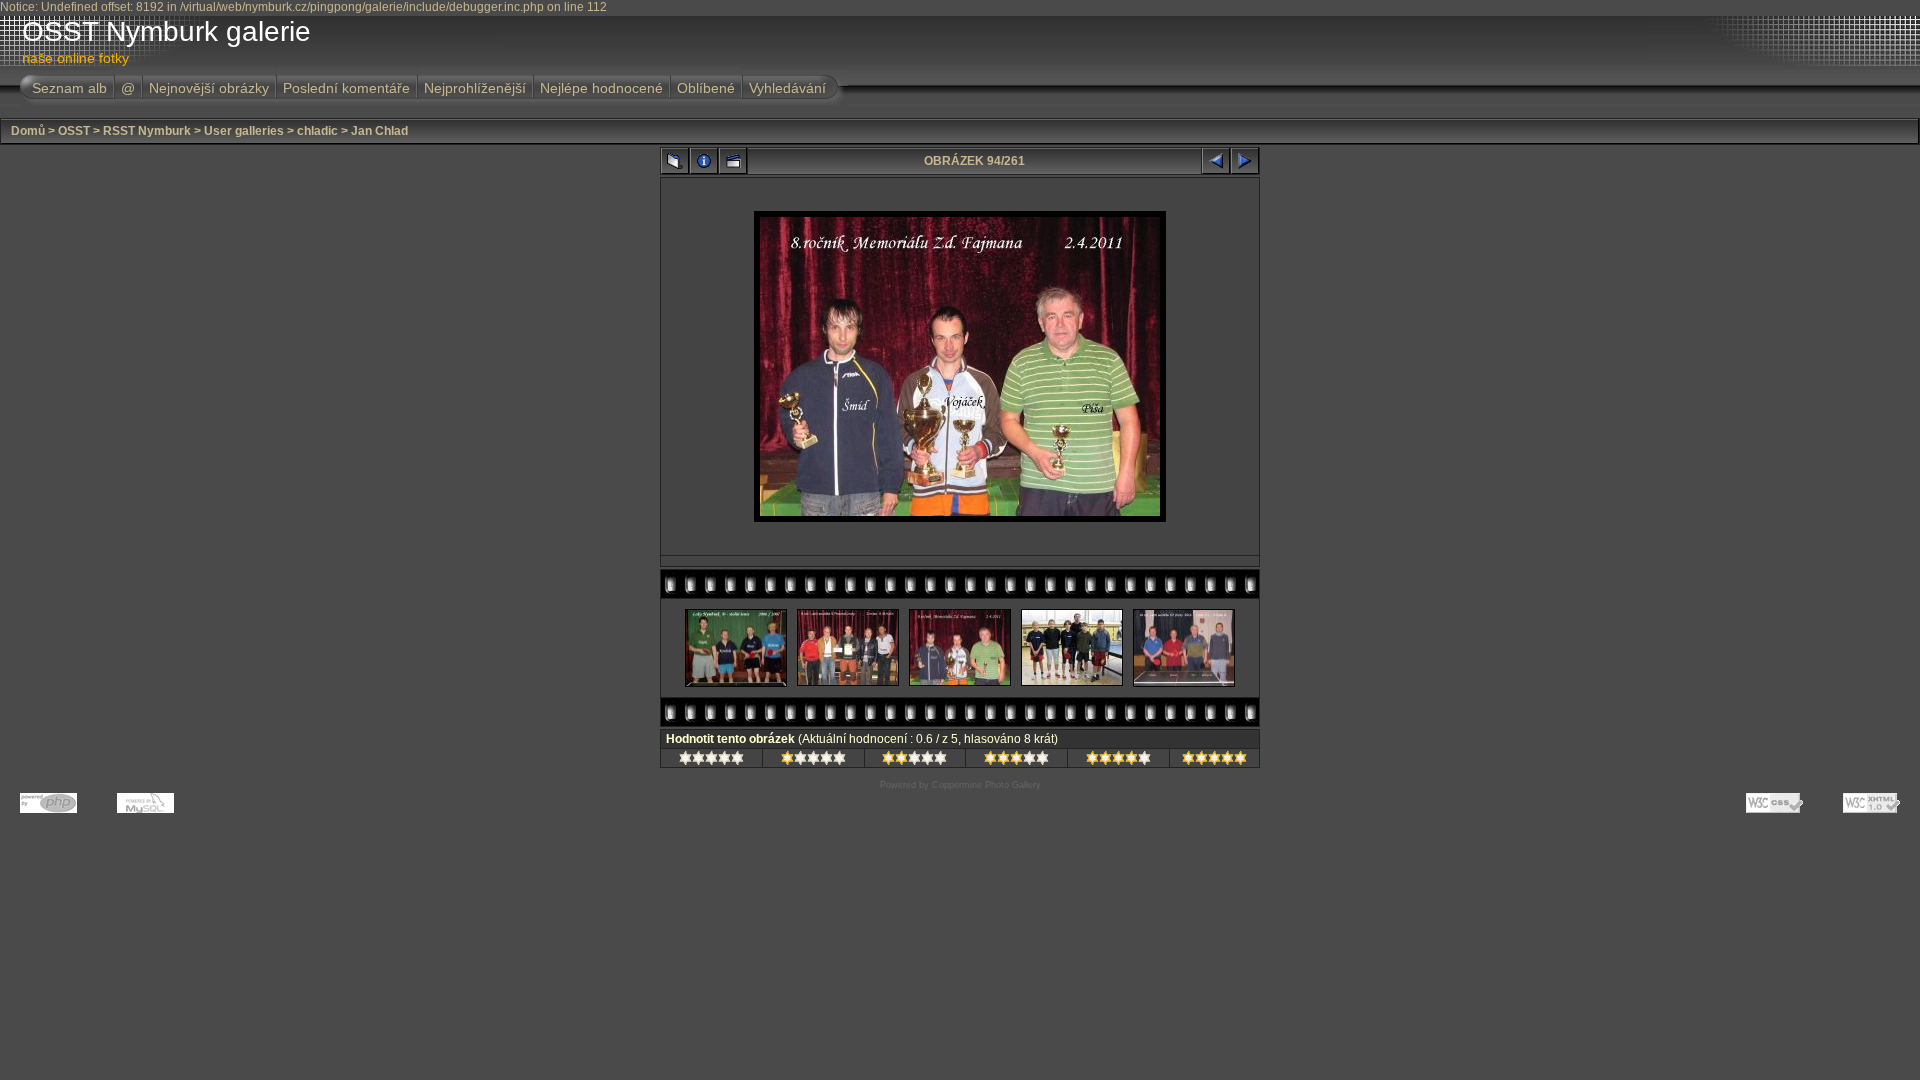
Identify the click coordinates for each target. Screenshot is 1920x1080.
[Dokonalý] (1214, 761)
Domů (28, 131)
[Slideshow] (733, 161)
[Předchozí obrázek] (1216, 161)
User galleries (244, 131)
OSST (74, 131)
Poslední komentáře (346, 88)
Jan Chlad (379, 131)
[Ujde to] (914, 761)
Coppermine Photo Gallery (986, 785)
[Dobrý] (1016, 761)
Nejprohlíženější (475, 88)
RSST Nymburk (147, 131)
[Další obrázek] (1245, 161)
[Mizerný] (813, 761)
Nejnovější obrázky (209, 88)
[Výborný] (1118, 761)
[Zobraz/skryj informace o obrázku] (704, 161)
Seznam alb (69, 88)
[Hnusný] (711, 761)
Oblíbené (706, 88)
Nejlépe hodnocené (601, 88)
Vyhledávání (787, 88)
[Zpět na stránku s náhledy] (675, 161)
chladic (317, 131)
